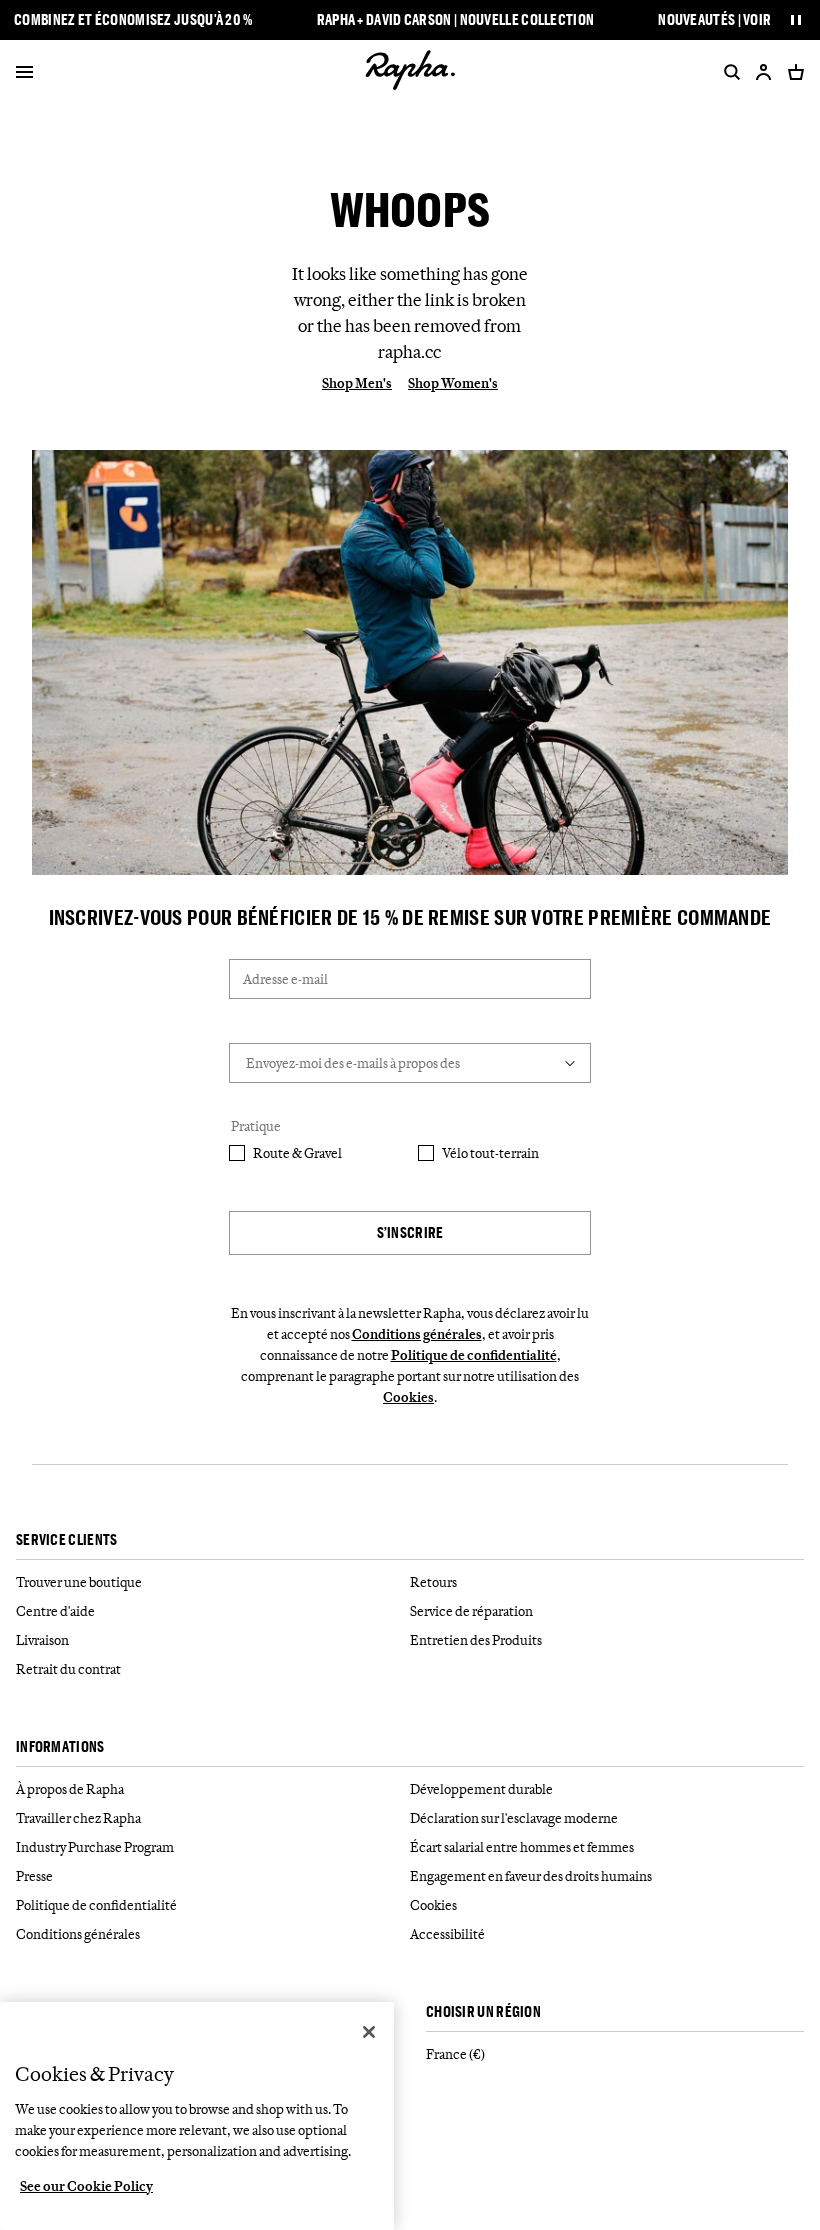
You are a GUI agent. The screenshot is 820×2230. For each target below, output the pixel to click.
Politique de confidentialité (474, 1355)
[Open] (24, 74)
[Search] (728, 72)
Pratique (256, 1126)
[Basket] (792, 72)
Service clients (67, 1540)
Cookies (408, 1397)
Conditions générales (417, 1334)
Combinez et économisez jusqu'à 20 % (133, 20)
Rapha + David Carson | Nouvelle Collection (456, 20)
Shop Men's (357, 383)
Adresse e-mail (285, 979)
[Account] (764, 72)
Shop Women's (453, 383)
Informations (60, 1747)
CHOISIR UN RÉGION (483, 2012)
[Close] (369, 2032)
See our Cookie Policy (86, 2186)
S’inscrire (410, 1232)
